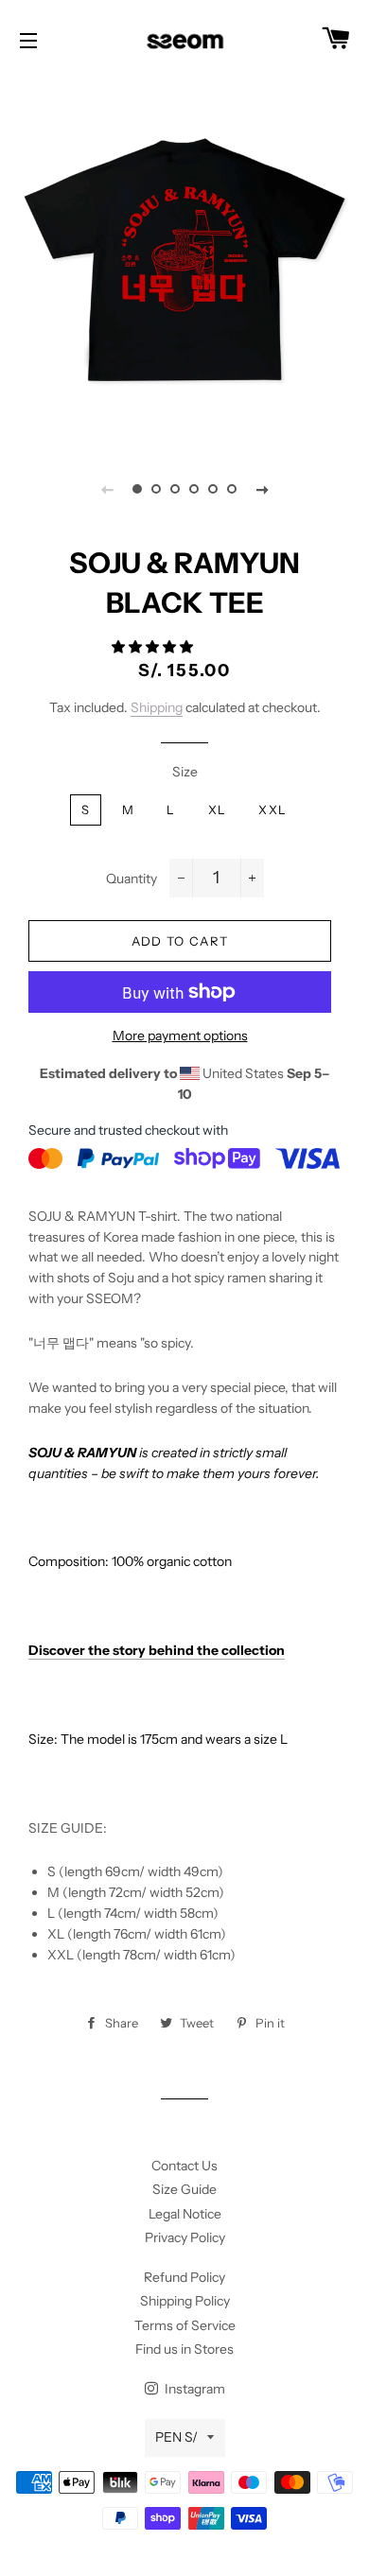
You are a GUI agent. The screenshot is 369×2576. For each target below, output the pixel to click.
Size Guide (184, 2189)
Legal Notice (185, 2214)
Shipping (157, 707)
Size (185, 772)
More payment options (180, 1036)
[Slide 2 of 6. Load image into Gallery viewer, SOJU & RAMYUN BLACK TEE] (156, 489)
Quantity (132, 879)
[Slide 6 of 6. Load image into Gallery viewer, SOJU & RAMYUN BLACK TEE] (232, 489)
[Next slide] (262, 489)
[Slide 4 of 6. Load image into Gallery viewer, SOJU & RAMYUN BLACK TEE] (194, 489)
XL (218, 809)
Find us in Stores (184, 2349)
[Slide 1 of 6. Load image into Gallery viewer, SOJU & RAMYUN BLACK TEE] (137, 489)
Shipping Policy (185, 2301)
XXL (272, 809)
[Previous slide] (107, 489)
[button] (154, 647)
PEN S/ (176, 2437)
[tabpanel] (184, 260)
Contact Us (184, 2166)
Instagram (193, 2389)
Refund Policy (184, 2277)
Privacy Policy (185, 2237)
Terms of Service (185, 2325)
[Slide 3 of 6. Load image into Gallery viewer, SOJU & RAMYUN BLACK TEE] (175, 489)
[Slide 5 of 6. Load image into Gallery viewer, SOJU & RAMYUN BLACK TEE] (213, 489)
